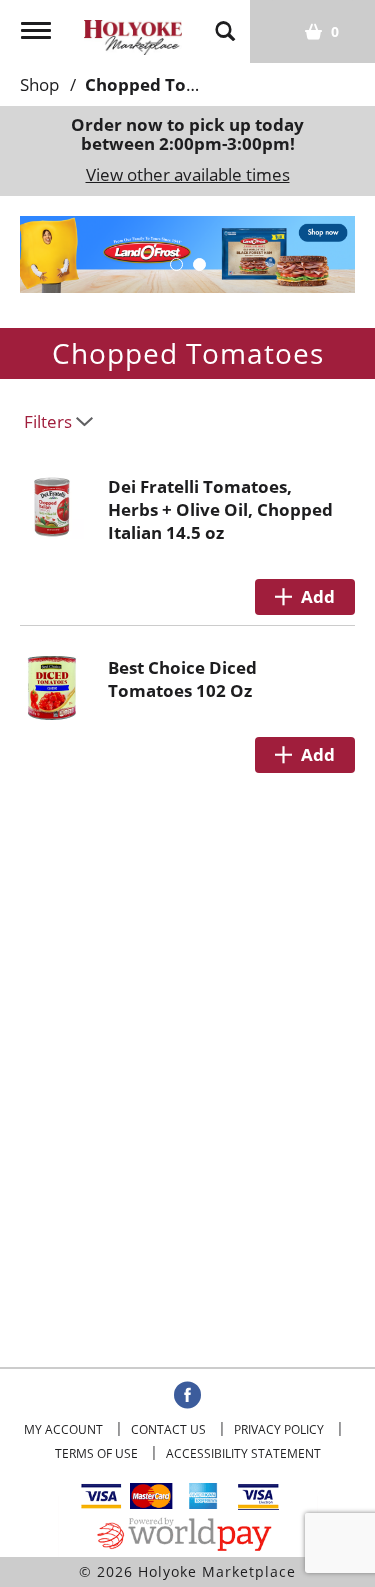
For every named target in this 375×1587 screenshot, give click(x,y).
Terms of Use (96, 1453)
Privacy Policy (279, 1429)
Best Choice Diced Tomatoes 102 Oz (182, 679)
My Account (63, 1429)
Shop (39, 84)
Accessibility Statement (243, 1453)
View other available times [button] (188, 174)
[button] (176, 264)
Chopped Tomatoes (167, 84)
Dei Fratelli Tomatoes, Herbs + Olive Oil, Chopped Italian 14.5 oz (220, 509)
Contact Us (168, 1429)
